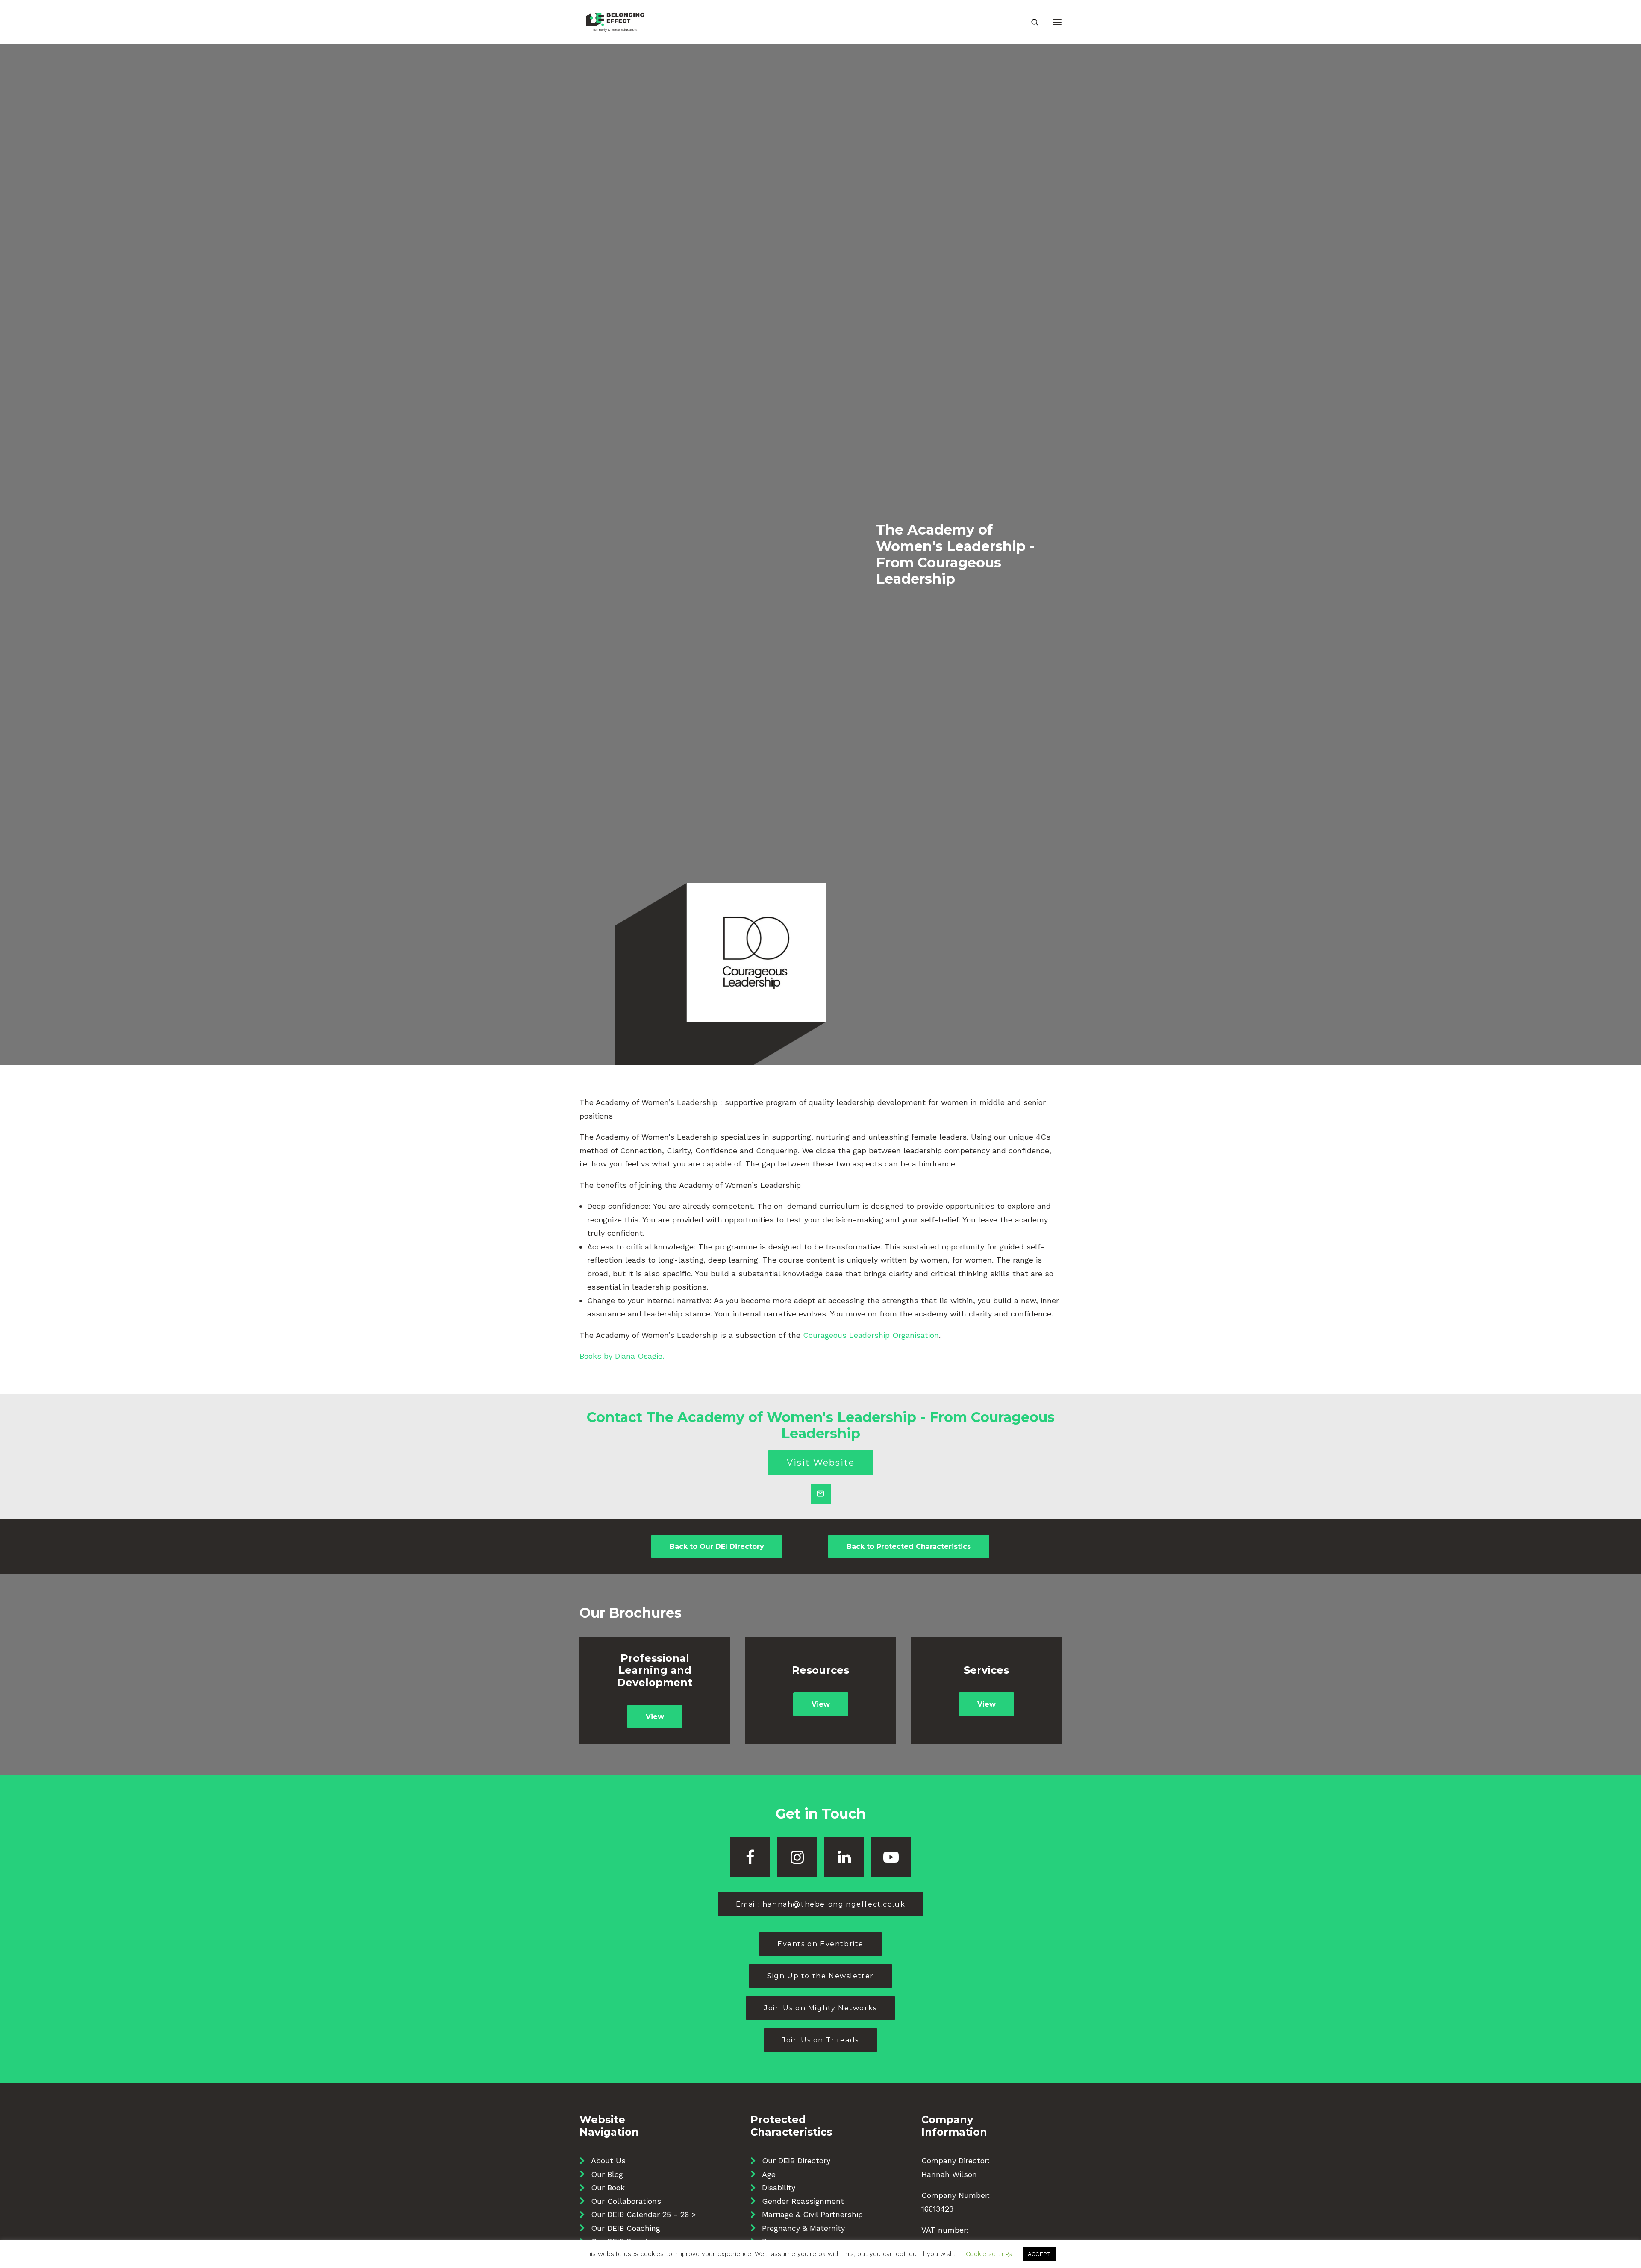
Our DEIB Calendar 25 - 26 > (644, 2214)
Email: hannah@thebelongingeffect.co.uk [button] (821, 1904)
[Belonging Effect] (615, 22)
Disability (779, 2187)
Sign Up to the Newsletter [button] (820, 1976)
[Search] (1031, 22)
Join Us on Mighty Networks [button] (820, 2008)
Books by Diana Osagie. (622, 1356)
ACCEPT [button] (1039, 2254)
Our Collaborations (626, 2201)
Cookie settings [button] (989, 2254)
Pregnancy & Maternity (803, 2228)
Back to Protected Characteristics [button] (909, 1547)
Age (769, 2174)
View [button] (655, 1717)
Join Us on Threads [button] (820, 2040)
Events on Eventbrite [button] (820, 1944)
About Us (608, 2161)
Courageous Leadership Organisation (871, 1335)
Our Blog (607, 2174)
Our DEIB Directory (796, 2161)
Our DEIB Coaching (626, 2228)
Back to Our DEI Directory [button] (717, 1547)
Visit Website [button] (821, 1463)
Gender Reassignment (803, 2201)
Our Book (608, 2187)
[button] (1057, 22)
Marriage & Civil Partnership (812, 2214)
